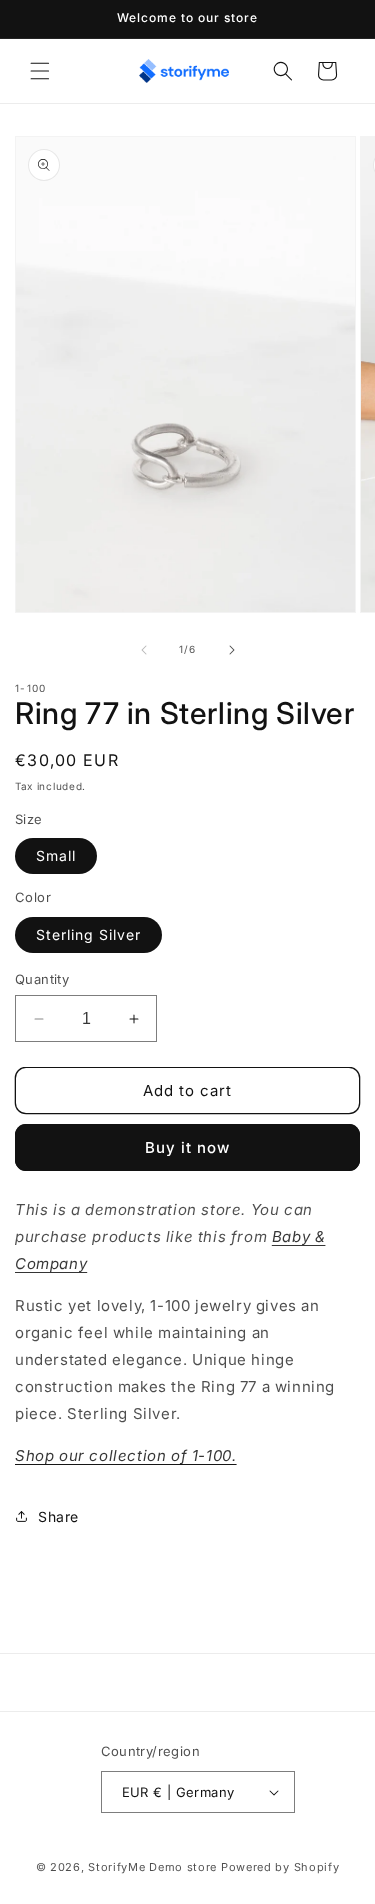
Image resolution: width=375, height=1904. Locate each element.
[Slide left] (144, 650)
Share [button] (58, 1516)
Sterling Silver (88, 934)
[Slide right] (232, 650)
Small (56, 855)
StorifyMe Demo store (152, 1867)
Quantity (42, 979)
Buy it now (187, 1147)
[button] (40, 71)
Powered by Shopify (280, 1867)
